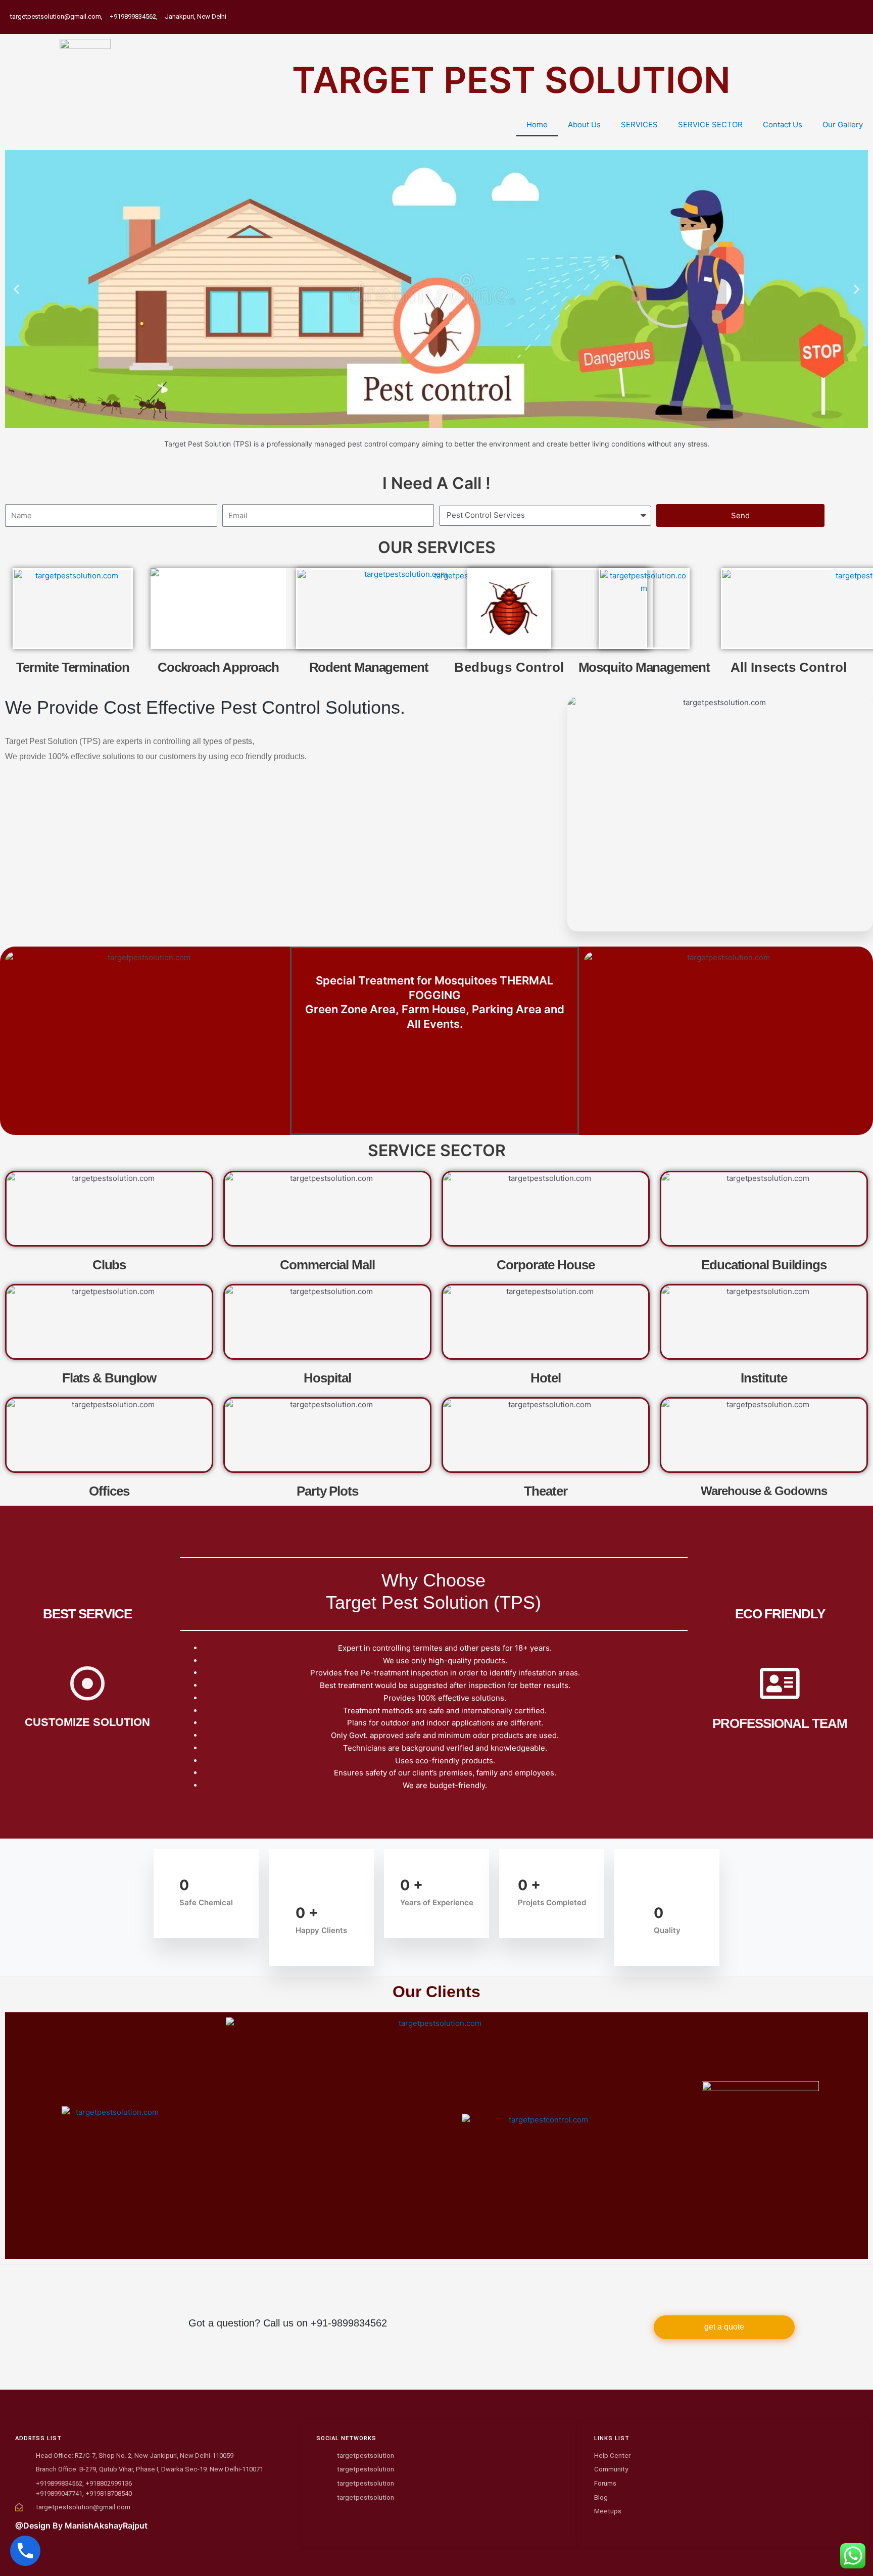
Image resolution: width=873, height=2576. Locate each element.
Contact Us (783, 125)
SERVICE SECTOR (710, 125)
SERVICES (639, 125)
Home (537, 125)
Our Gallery (843, 125)
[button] (16, 289)
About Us (584, 125)
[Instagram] (859, 11)
